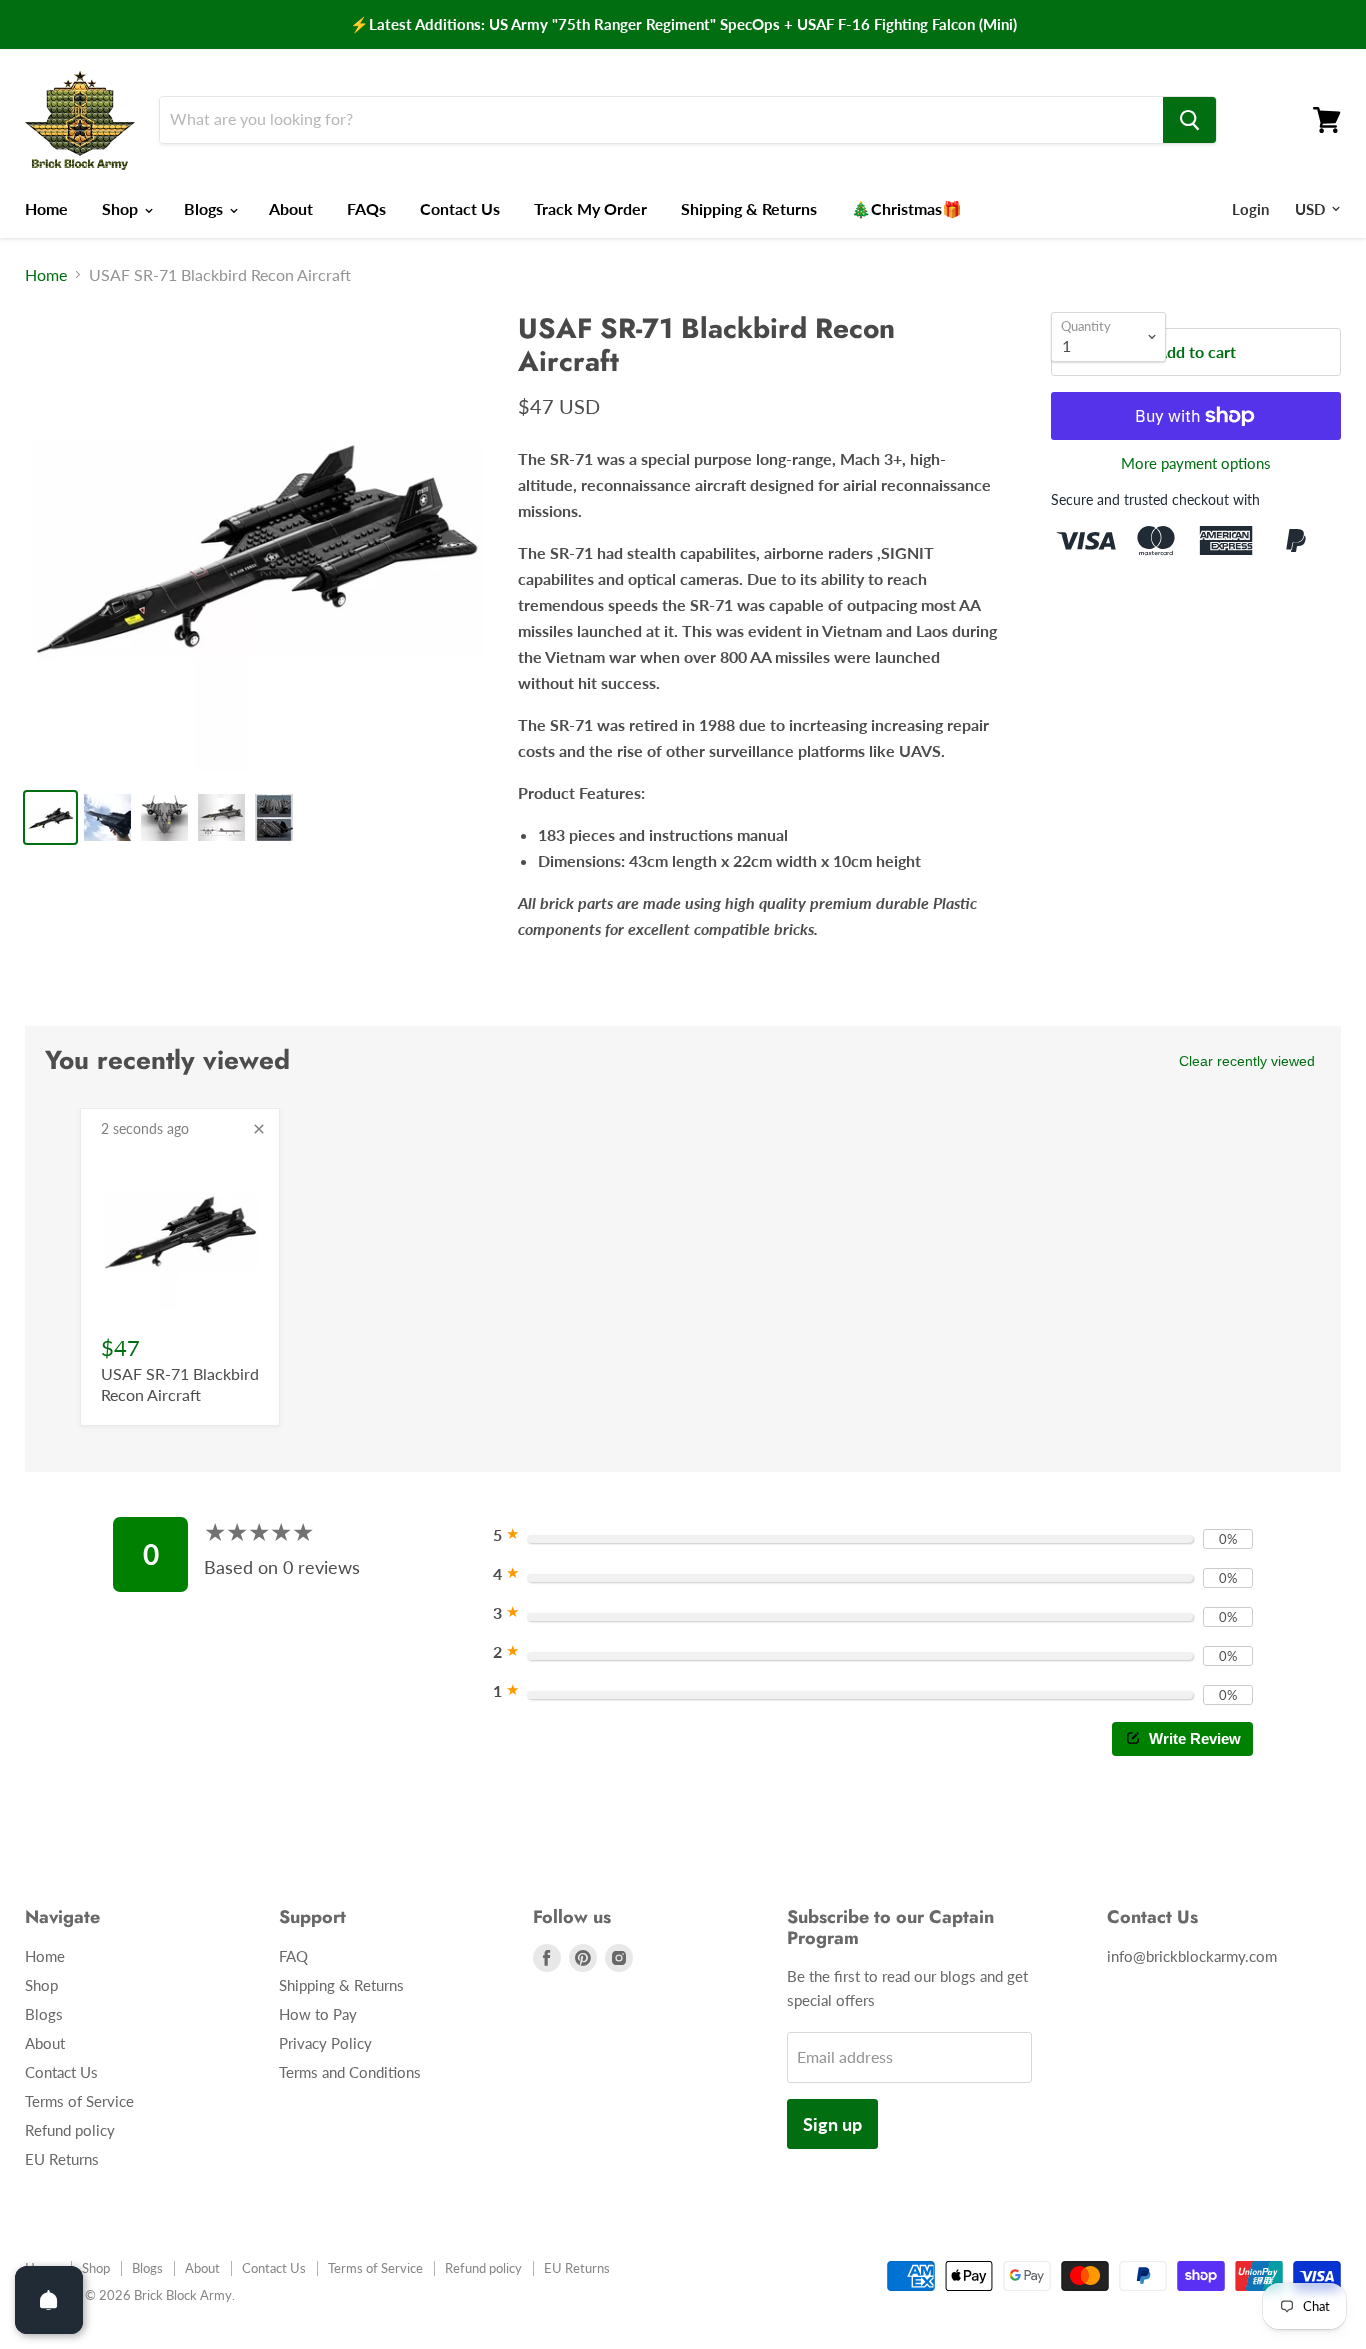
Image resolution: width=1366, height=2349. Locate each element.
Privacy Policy (325, 2043)
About (291, 208)
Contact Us (460, 208)
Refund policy (70, 2130)
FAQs (366, 208)
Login (1250, 209)
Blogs (205, 208)
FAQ (293, 1956)
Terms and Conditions (350, 2072)
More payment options (1196, 463)
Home (46, 208)
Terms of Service (79, 2101)
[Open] (49, 2300)
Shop (122, 208)
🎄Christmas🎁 (906, 208)
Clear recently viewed (1247, 1061)
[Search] (1189, 120)
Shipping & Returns (749, 208)
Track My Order (590, 208)
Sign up (832, 2124)
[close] (259, 1129)
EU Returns (62, 2159)
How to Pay (318, 2014)
